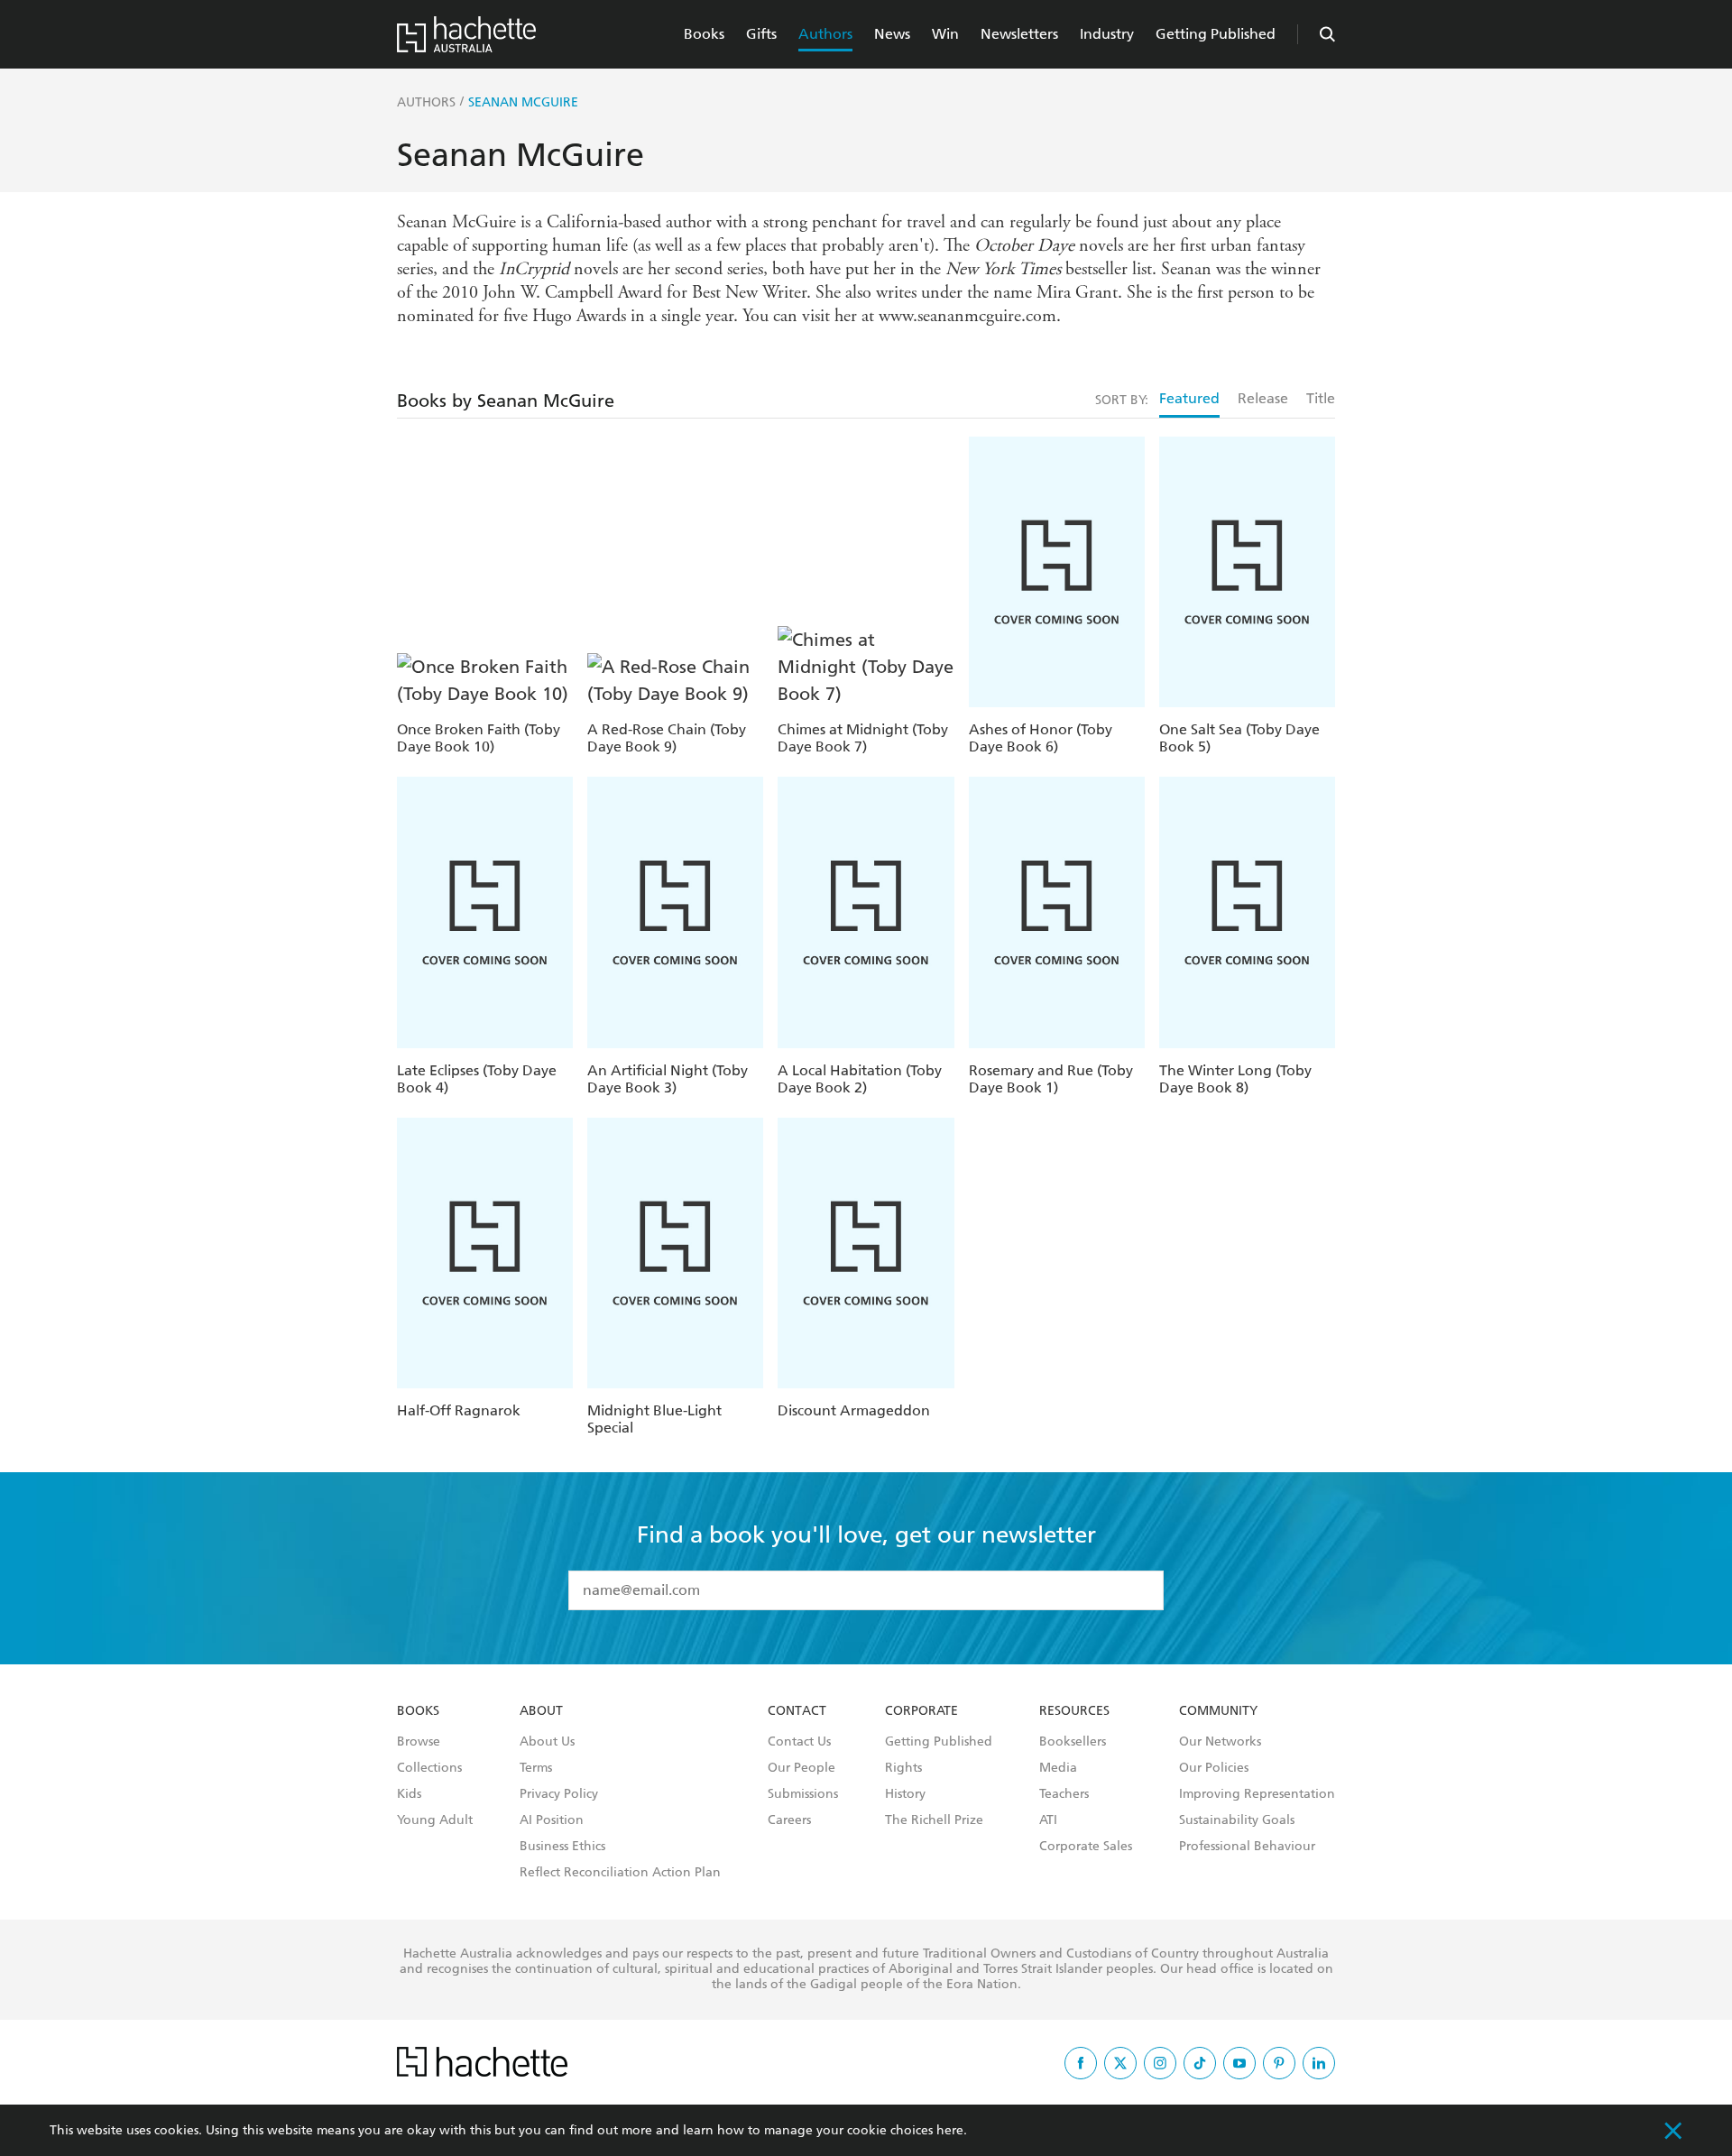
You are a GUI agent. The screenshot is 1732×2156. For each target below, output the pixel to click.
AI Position (552, 1820)
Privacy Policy (559, 1794)
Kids (409, 1794)
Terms (536, 1768)
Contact (797, 1711)
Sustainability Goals (1237, 1820)
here (950, 2130)
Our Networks (1220, 1742)
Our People (802, 1768)
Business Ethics (562, 1847)
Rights (903, 1768)
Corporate (921, 1711)
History (905, 1794)
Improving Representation (1257, 1794)
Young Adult (435, 1820)
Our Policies (1214, 1768)
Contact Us (799, 1742)
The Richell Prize (934, 1820)
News (892, 34)
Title (1321, 398)
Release (1263, 398)
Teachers (1064, 1794)
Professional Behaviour (1247, 1847)
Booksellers (1073, 1742)
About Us (547, 1742)
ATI (1048, 1820)
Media (1058, 1768)
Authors (825, 34)
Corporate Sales (1086, 1847)
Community (1218, 1711)
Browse (419, 1742)
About (541, 1711)
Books (704, 34)
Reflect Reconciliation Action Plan (620, 1873)
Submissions (803, 1794)
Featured (1189, 398)
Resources (1074, 1711)
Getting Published (1216, 34)
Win (945, 34)
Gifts (761, 34)
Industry (1107, 34)
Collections (429, 1768)
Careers (789, 1820)
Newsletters (1019, 34)
